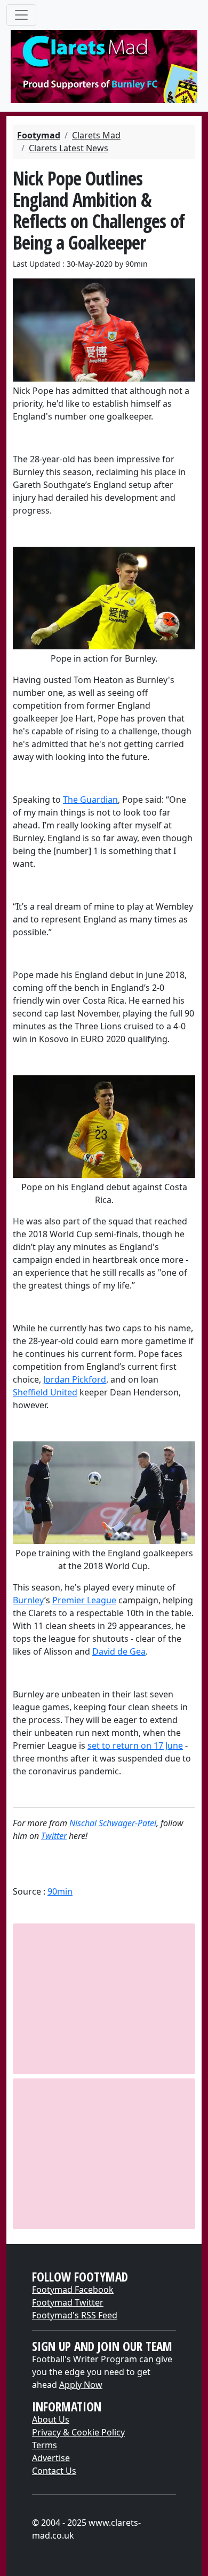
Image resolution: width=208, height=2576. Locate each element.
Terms (45, 2445)
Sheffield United (45, 1392)
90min (60, 1891)
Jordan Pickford (75, 1379)
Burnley (29, 1600)
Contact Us (54, 2471)
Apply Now (81, 2385)
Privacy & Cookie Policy (78, 2432)
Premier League (84, 1600)
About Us (51, 2419)
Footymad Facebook (73, 2290)
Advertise (51, 2458)
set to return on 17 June (135, 1745)
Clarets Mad (96, 135)
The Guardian (90, 800)
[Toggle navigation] (21, 15)
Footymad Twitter (68, 2302)
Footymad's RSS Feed (75, 2315)
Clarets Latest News (69, 148)
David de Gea (119, 1651)
